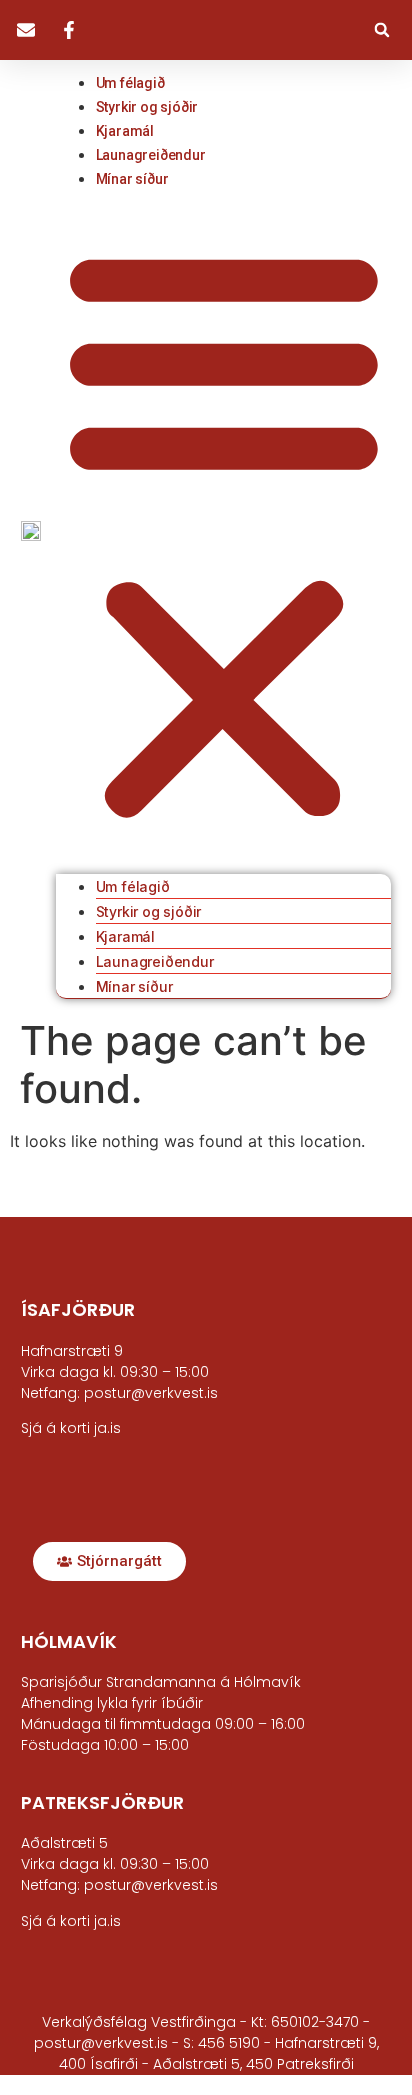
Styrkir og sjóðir (147, 107)
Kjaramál (125, 131)
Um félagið (130, 83)
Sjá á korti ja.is (71, 1921)
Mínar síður (132, 179)
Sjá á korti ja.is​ (71, 1428)
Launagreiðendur (151, 155)
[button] (382, 30)
